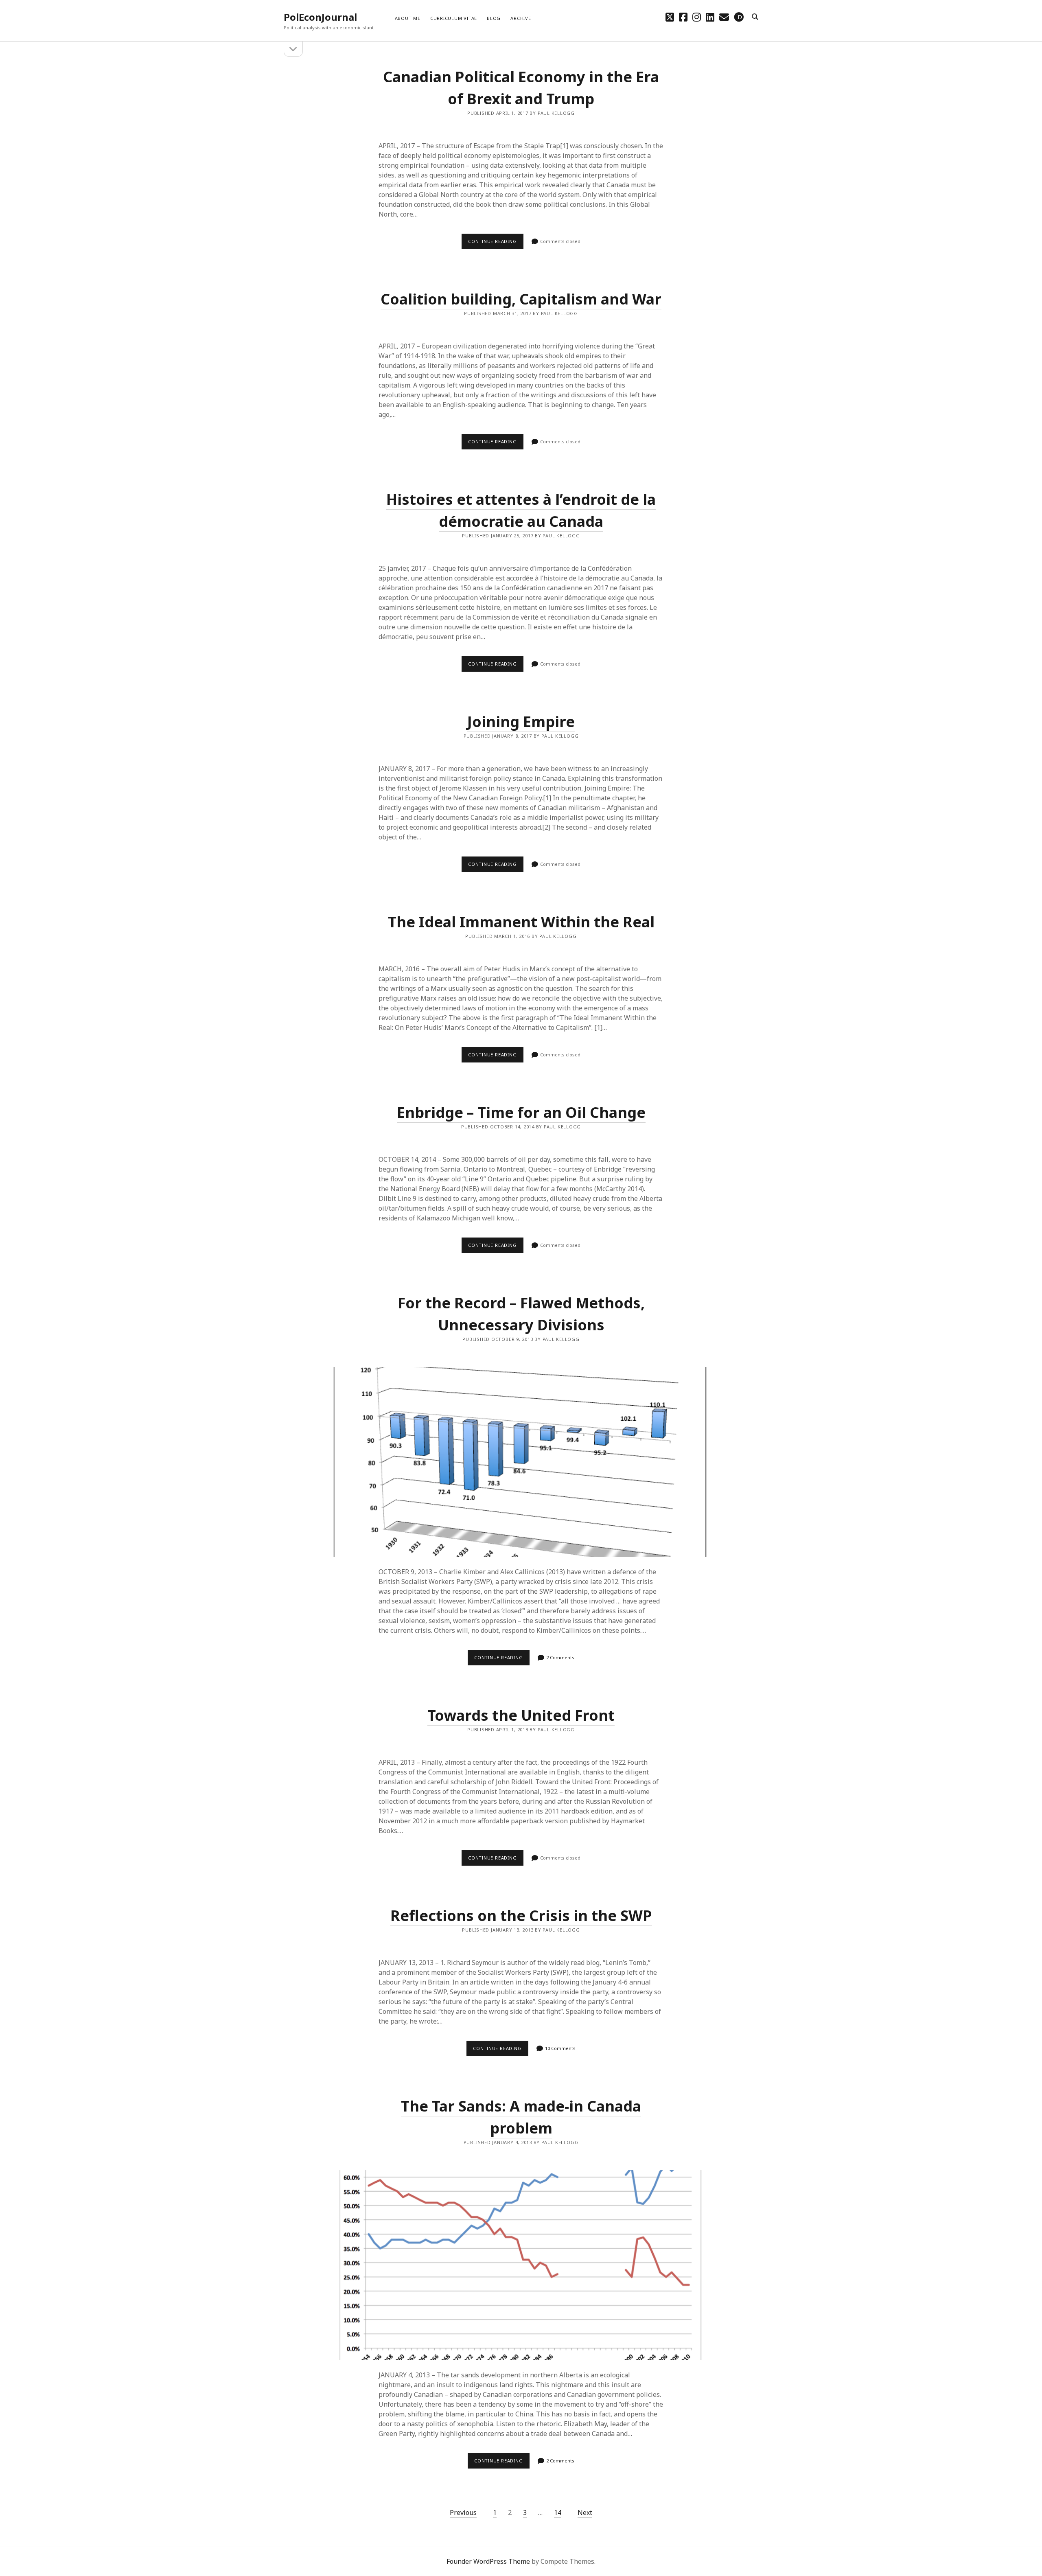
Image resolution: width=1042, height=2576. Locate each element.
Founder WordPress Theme (488, 2561)
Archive (521, 18)
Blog (494, 18)
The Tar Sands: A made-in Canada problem (521, 2265)
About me (408, 18)
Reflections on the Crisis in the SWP (521, 1916)
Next (585, 2512)
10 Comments (560, 2048)
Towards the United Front (521, 1715)
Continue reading (496, 243)
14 (558, 2512)
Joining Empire (521, 722)
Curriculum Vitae (454, 18)
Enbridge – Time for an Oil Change (521, 1112)
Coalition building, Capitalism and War (521, 299)
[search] (755, 17)
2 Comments (560, 1657)
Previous (463, 2512)
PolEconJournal (320, 17)
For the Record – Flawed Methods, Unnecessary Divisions (521, 1462)
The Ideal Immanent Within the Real (521, 922)
